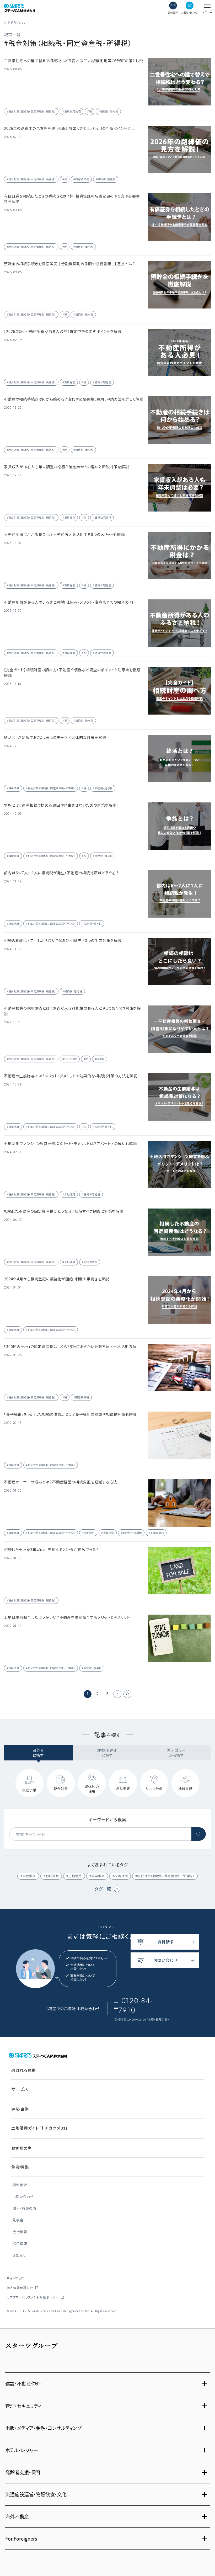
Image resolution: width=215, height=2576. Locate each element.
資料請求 (20, 2185)
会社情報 (20, 2232)
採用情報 (20, 2244)
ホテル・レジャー (22, 2450)
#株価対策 (120, 1876)
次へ (117, 1694)
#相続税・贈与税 (108, 111)
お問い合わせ (23, 2197)
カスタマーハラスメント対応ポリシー (33, 2297)
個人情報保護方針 (20, 2288)
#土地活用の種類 (131, 1533)
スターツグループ (32, 2345)
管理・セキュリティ (23, 2406)
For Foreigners (21, 2538)
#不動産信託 (156, 1533)
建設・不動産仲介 (23, 2383)
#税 (90, 111)
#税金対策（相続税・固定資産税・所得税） (31, 111)
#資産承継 (13, 788)
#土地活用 (69, 1194)
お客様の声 (21, 2148)
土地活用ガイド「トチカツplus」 (39, 2128)
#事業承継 (97, 1876)
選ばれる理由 (23, 2070)
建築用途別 (107, 1753)
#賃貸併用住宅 (72, 111)
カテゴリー (177, 1753)
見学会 (18, 2220)
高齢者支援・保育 (23, 2472)
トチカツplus (17, 22)
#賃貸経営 (69, 382)
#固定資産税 (81, 179)
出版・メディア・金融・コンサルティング (43, 2428)
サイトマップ (15, 2278)
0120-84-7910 (135, 2005)
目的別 (39, 1753)
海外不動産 (17, 2516)
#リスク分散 (70, 1059)
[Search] (199, 1834)
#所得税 (100, 1059)
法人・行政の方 (24, 2209)
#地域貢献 (51, 1876)
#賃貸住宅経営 (102, 382)
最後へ (127, 1694)
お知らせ (19, 2256)
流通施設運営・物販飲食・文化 (36, 2494)
